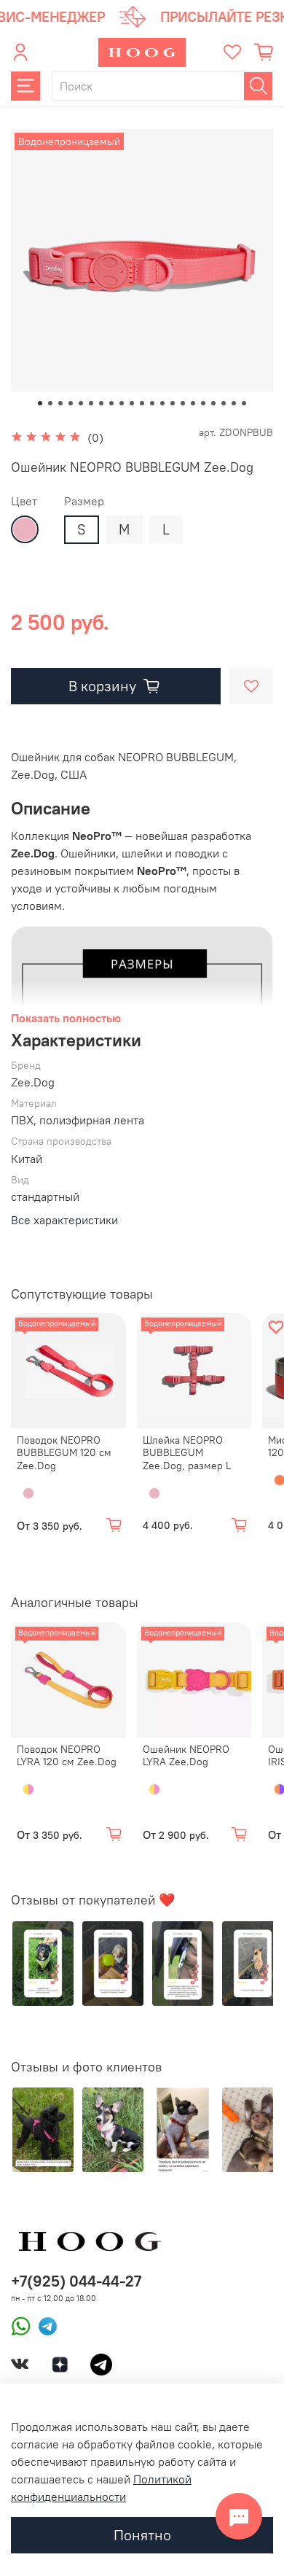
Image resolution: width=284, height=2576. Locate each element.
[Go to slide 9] (122, 403)
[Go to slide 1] (40, 403)
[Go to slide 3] (60, 403)
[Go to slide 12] (152, 403)
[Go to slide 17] (203, 403)
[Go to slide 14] (173, 403)
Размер (84, 501)
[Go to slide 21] (244, 403)
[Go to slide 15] (183, 403)
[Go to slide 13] (162, 403)
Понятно (142, 2535)
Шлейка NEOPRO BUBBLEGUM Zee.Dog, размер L (187, 1453)
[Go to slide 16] (193, 403)
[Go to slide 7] (101, 403)
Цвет (24, 501)
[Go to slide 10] (132, 403)
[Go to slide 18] (213, 403)
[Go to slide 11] (142, 403)
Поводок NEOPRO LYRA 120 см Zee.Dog (67, 1756)
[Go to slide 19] (224, 403)
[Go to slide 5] (81, 403)
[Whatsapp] (21, 2325)
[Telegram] (44, 2325)
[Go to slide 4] (71, 403)
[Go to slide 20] (234, 403)
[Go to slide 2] (50, 403)
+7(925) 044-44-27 (76, 2281)
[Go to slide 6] (91, 403)
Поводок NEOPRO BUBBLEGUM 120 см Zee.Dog (64, 1453)
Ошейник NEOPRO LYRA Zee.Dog (186, 1756)
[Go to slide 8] (111, 403)
